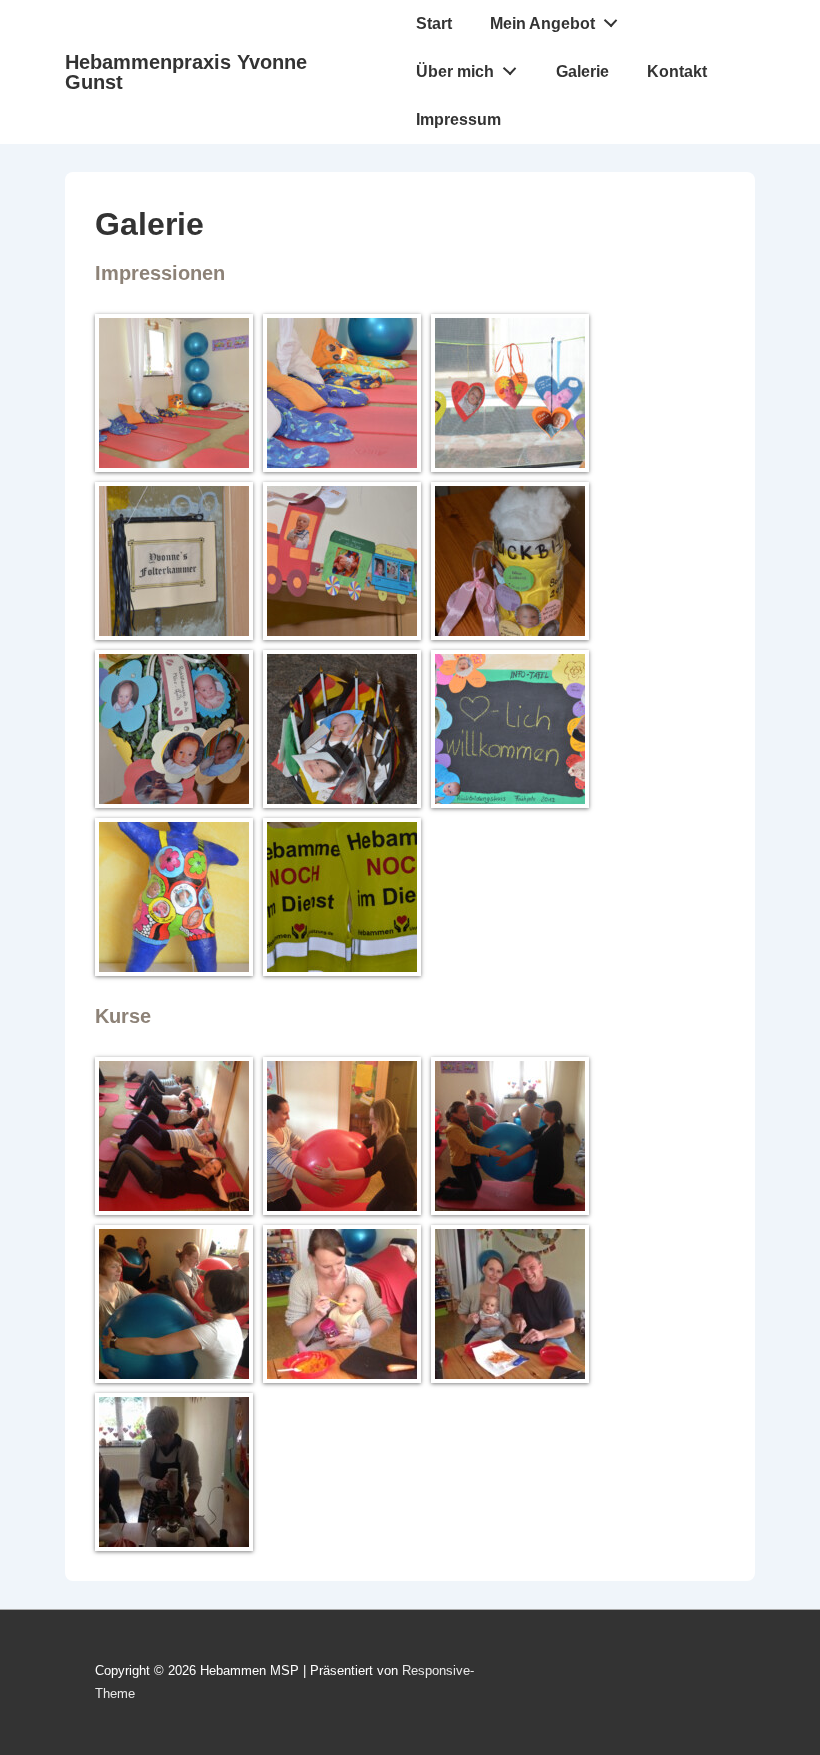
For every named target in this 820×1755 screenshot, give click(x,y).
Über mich (455, 71)
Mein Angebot (542, 23)
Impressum (458, 119)
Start (434, 23)
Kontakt (677, 71)
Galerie (582, 71)
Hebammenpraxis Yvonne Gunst (186, 72)
